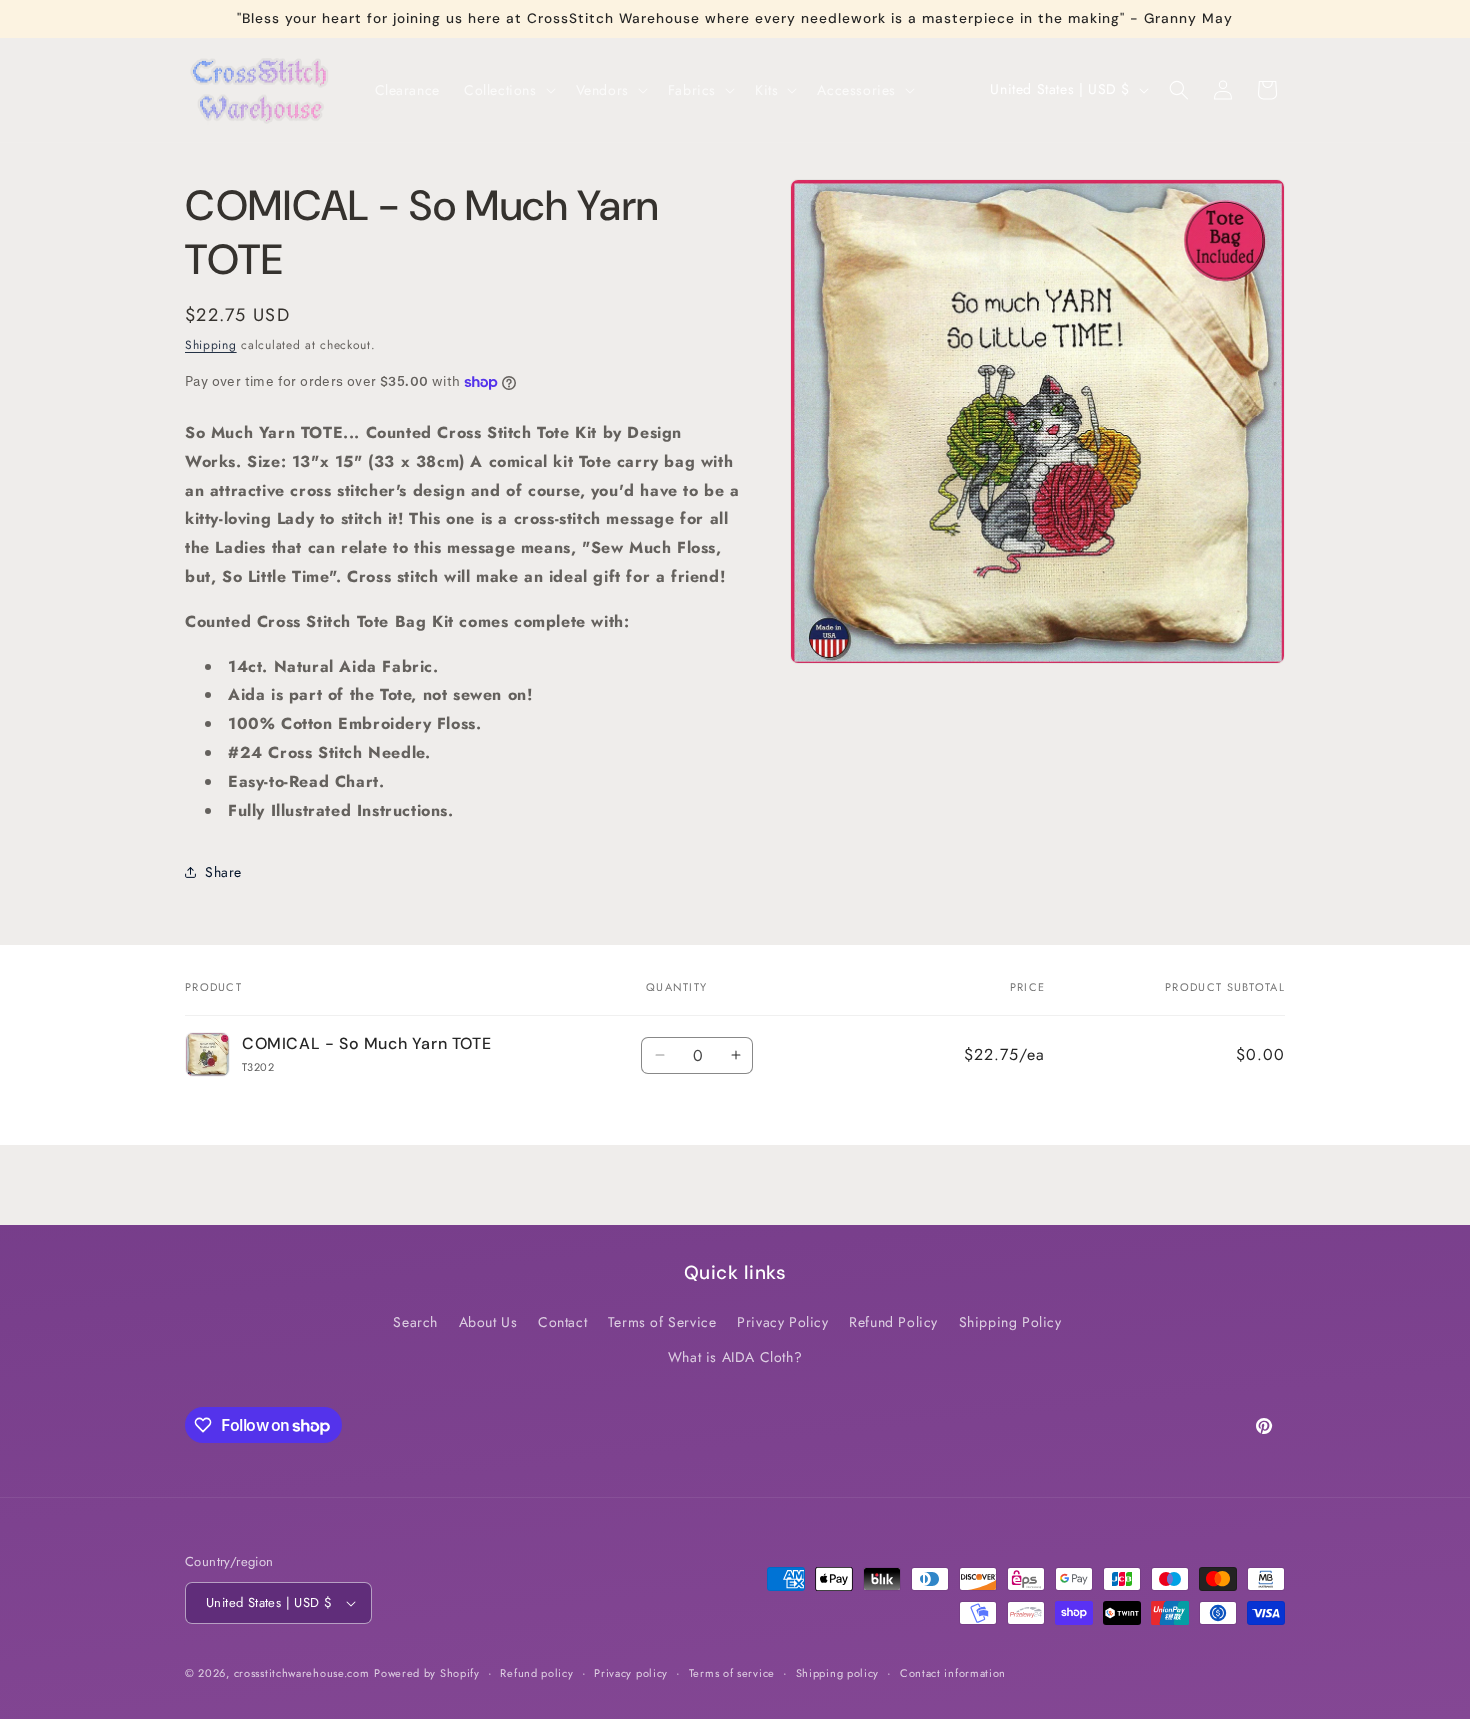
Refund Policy (893, 1322)
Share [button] (223, 872)
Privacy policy (631, 1673)
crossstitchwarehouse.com (302, 1673)
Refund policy (536, 1673)
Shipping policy (838, 1673)
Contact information (953, 1673)
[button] (508, 90)
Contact (562, 1322)
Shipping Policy (1010, 1322)
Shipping (211, 345)
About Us (488, 1322)
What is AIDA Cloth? (735, 1357)
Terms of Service (662, 1322)
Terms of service (732, 1673)
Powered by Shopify (427, 1673)
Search (415, 1322)
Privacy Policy (782, 1322)
